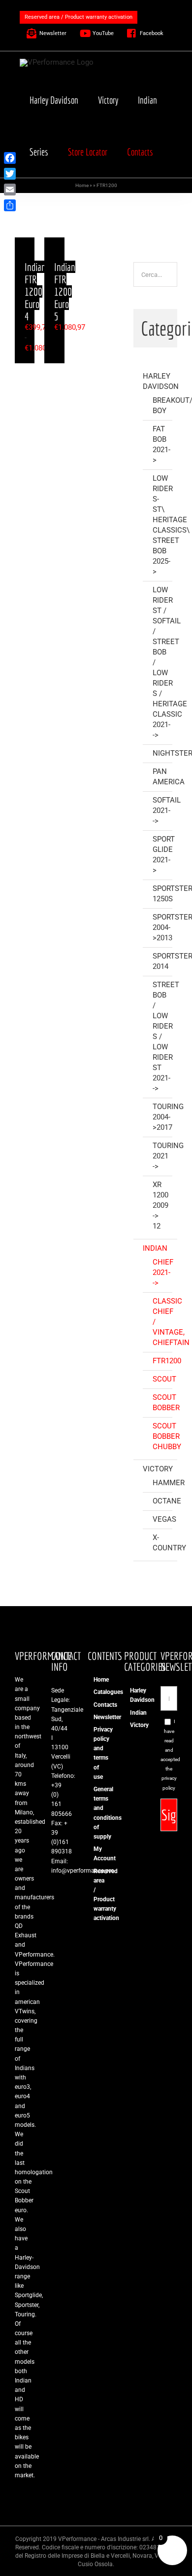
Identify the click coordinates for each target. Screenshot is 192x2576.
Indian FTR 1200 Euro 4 (35, 291)
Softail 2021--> (167, 810)
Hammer (169, 1483)
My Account (96, 1854)
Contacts (96, 1705)
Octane (167, 1501)
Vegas (164, 1519)
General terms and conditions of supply (96, 1813)
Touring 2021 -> (168, 1156)
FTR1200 (167, 1361)
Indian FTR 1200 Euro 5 (65, 291)
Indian (155, 1248)
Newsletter (96, 1717)
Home (82, 185)
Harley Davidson (133, 1695)
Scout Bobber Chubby (167, 1436)
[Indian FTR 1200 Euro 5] (54, 242)
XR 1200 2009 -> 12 (160, 1205)
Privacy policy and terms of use (96, 1753)
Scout (164, 1379)
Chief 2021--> (163, 1272)
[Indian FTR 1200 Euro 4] (25, 242)
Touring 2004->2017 (168, 1117)
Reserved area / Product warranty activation (96, 1895)
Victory (158, 1469)
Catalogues (96, 1692)
